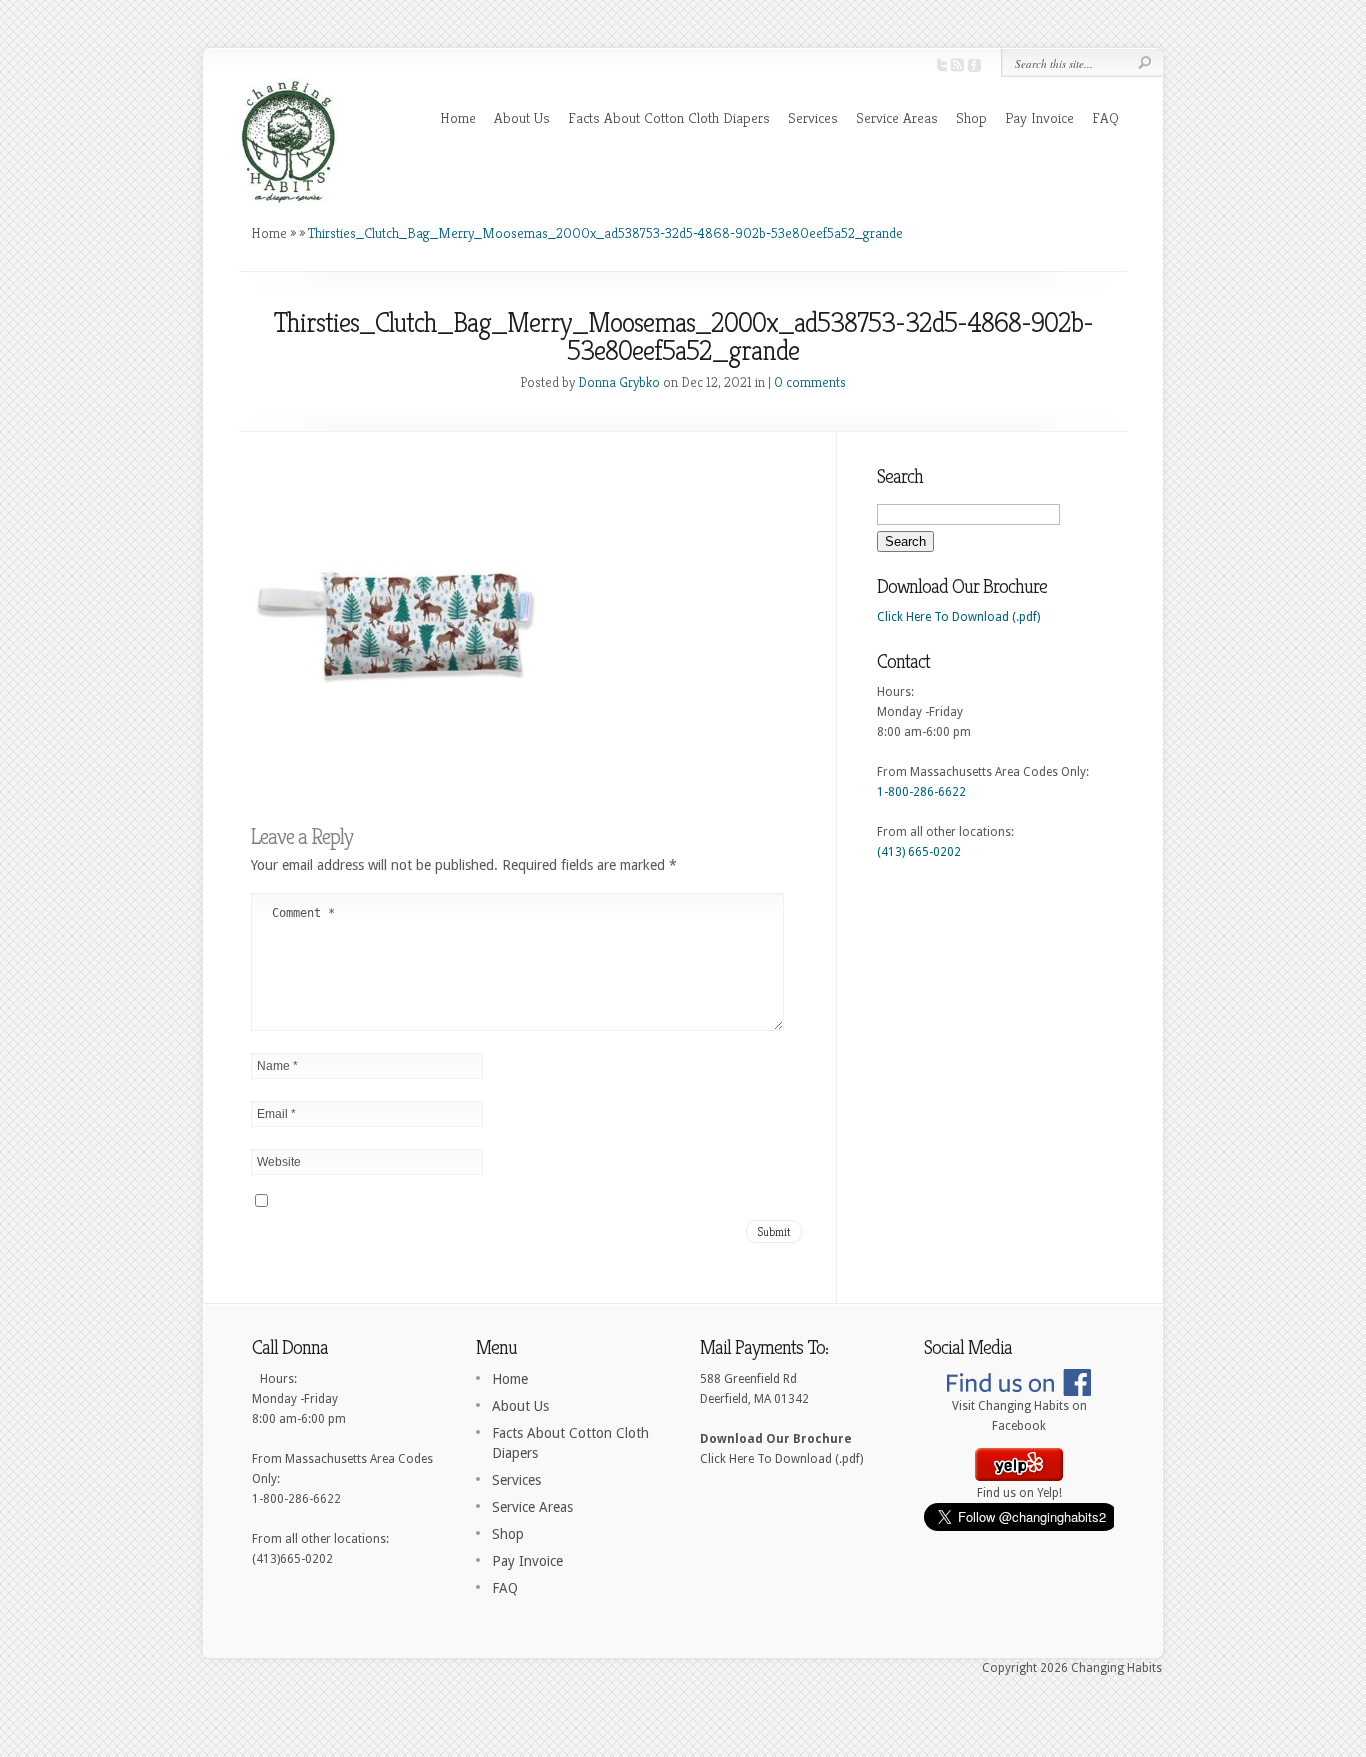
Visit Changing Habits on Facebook (1019, 1416)
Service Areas (897, 117)
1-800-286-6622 (921, 792)
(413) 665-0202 (919, 852)
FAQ (1105, 117)
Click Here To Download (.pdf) (958, 617)
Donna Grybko (619, 382)
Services (813, 117)
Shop (971, 117)
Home (458, 117)
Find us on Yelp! (1019, 1493)
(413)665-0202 (292, 1559)
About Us (522, 117)
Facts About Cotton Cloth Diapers (669, 117)
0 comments (810, 382)
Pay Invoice (1039, 117)
